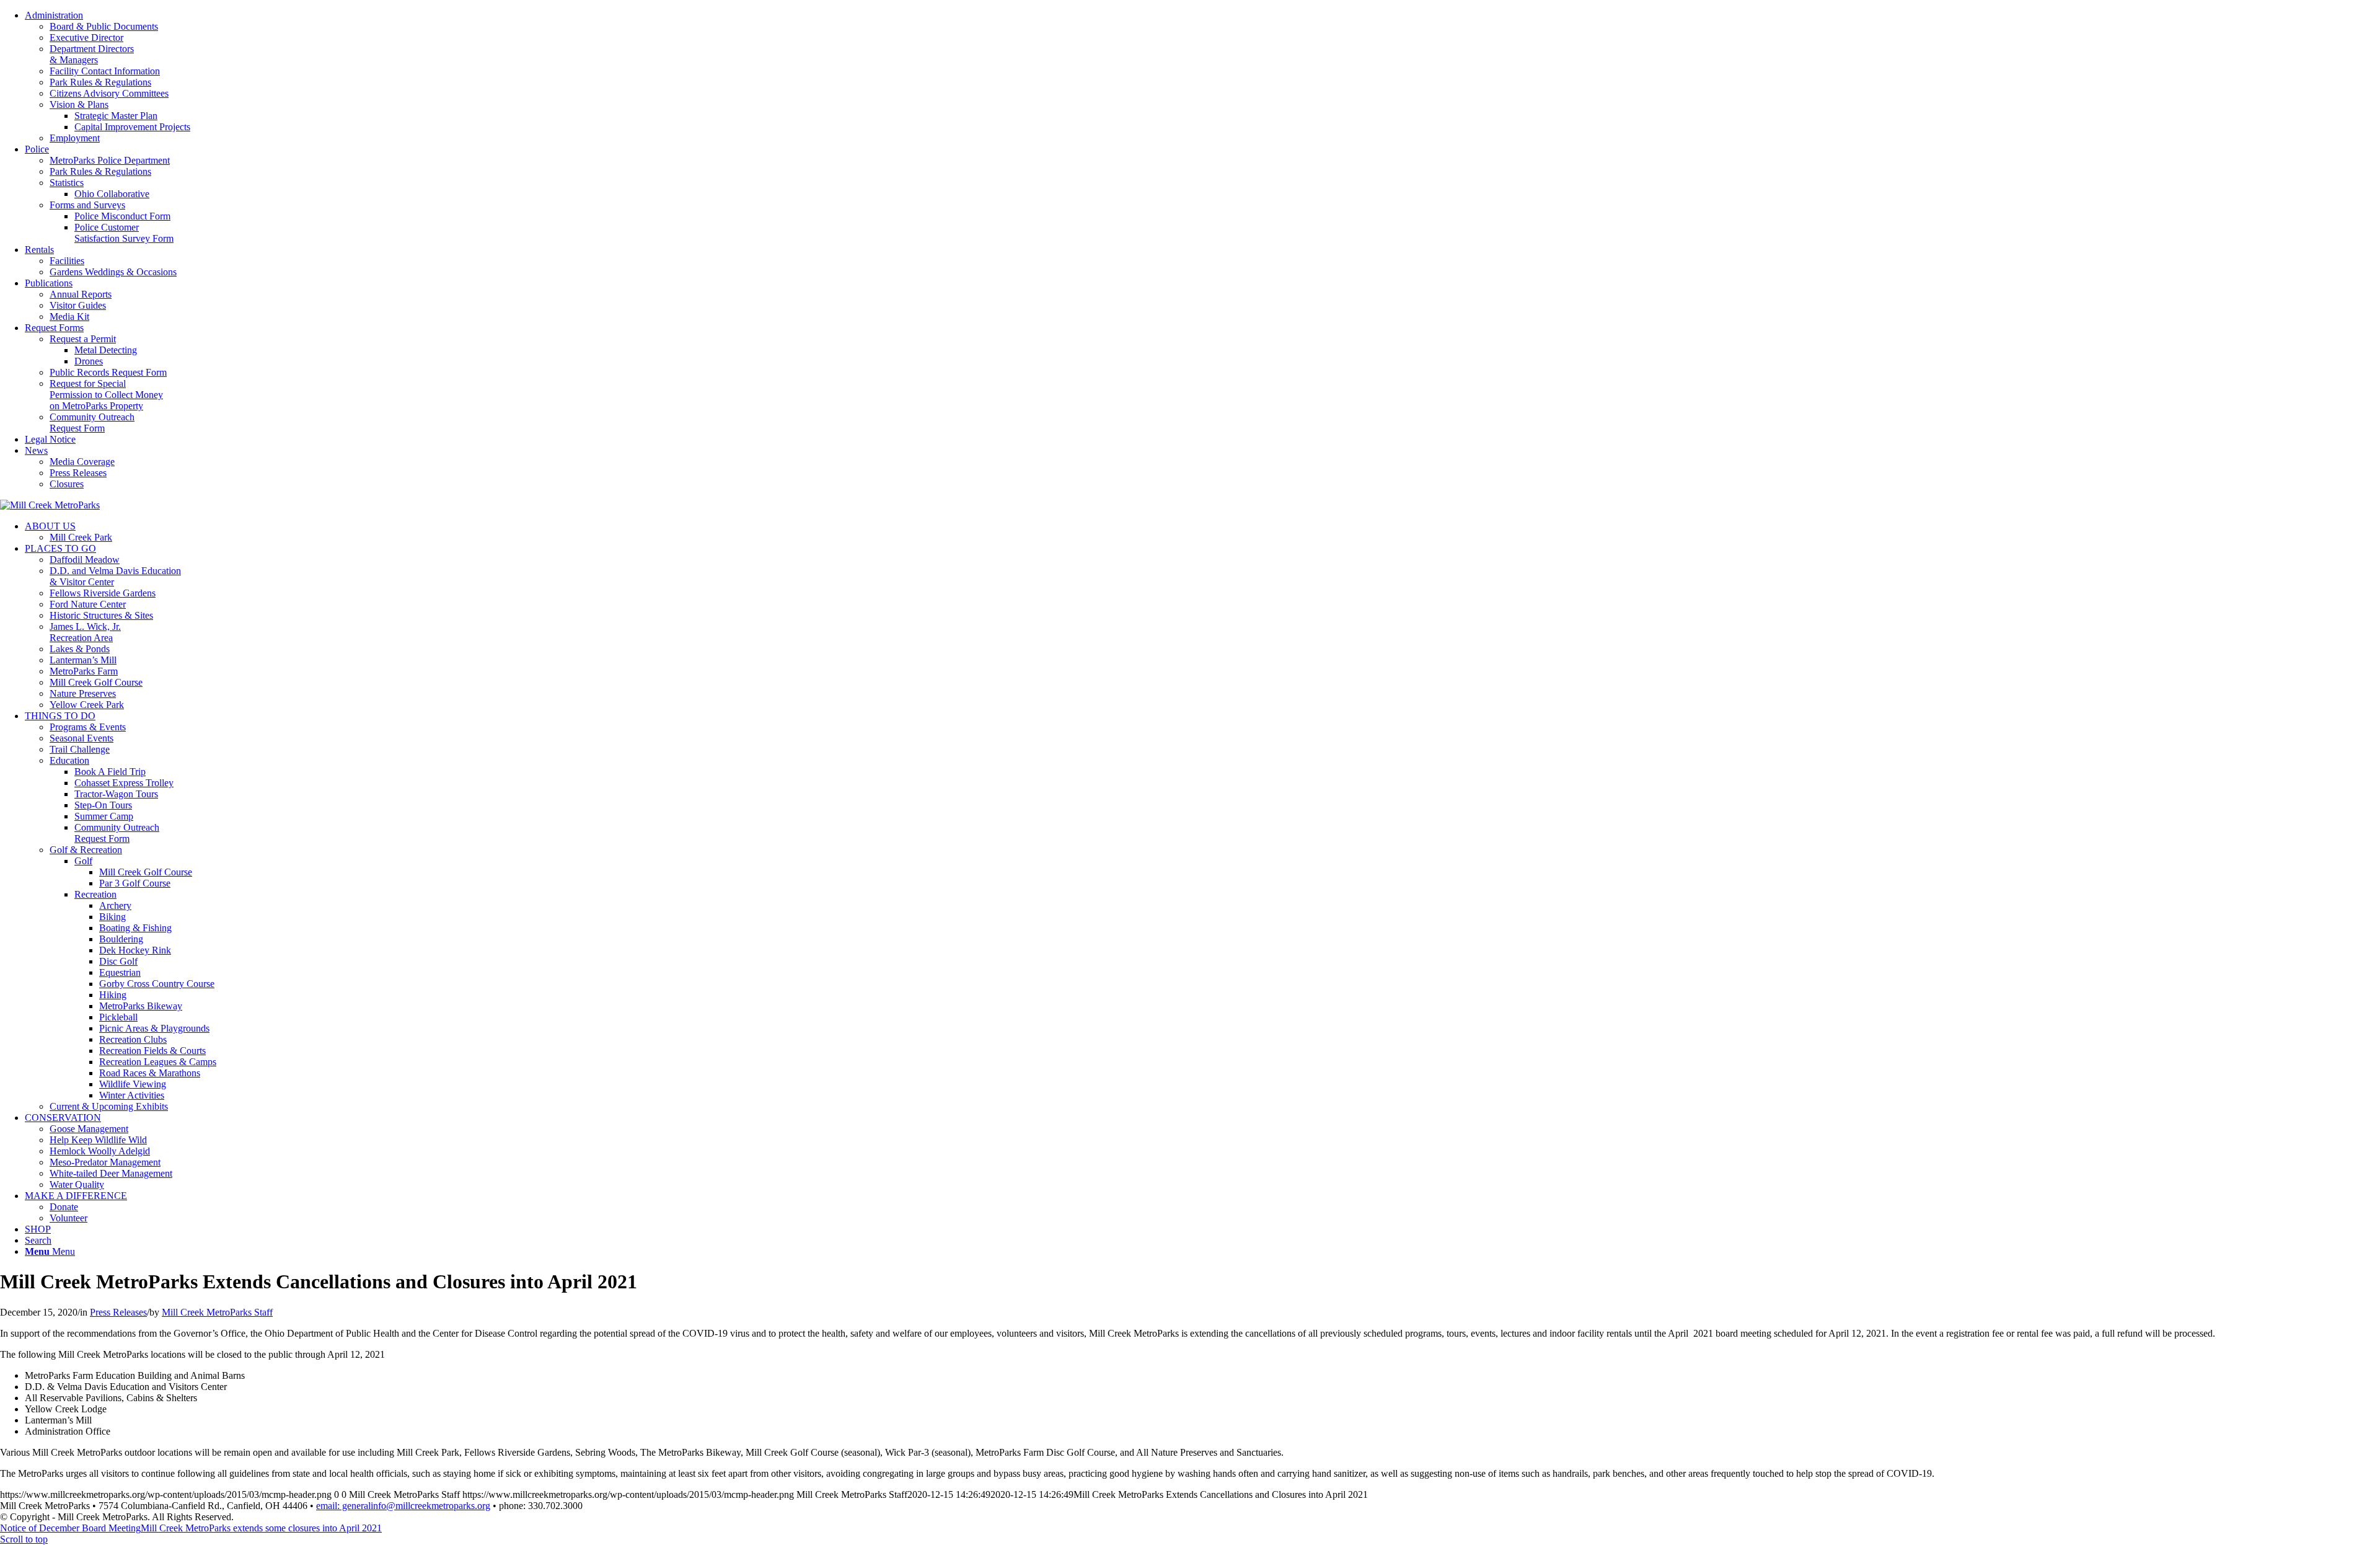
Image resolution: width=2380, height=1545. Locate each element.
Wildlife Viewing (133, 1084)
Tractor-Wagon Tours (116, 794)
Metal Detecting (106, 350)
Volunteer (68, 1218)
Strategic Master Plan (116, 116)
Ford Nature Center (88, 604)
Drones (89, 361)
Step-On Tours (103, 805)
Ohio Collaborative (112, 194)
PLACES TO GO (60, 548)
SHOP (38, 1229)
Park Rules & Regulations (100, 82)
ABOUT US (50, 526)
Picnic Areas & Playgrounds (154, 1028)
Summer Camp (104, 816)
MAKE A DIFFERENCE (76, 1196)
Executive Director (86, 38)
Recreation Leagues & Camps (158, 1062)
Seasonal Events (82, 738)
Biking (112, 917)
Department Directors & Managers (92, 54)
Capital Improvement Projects (132, 127)
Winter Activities (132, 1095)
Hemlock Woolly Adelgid (100, 1151)
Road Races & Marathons (150, 1073)
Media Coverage (82, 462)
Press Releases (78, 473)
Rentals (39, 250)
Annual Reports (81, 294)
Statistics (67, 183)
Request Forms (54, 328)
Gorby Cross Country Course (157, 984)
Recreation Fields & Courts (152, 1051)
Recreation (95, 894)
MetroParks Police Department (110, 160)
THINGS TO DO (60, 716)
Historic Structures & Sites (101, 615)
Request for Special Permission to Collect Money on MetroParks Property (106, 395)
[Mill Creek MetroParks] (50, 505)
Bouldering (121, 939)
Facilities (67, 261)
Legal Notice (50, 439)
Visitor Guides (78, 305)
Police (37, 149)
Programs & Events (88, 727)
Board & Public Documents (104, 26)
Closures (67, 484)
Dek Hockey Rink (135, 950)
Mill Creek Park (81, 537)
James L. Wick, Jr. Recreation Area (85, 632)
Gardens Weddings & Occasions (113, 272)
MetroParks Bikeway (141, 1006)
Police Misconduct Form (122, 216)
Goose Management (89, 1129)
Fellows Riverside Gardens (103, 593)
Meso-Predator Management (105, 1162)
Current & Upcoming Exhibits (109, 1106)
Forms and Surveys (87, 205)
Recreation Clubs (133, 1039)
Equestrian (120, 972)
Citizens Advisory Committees (109, 93)
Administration (54, 15)
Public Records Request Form (108, 372)
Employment (75, 138)
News (36, 450)
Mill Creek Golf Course (96, 682)
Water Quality (77, 1184)
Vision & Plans (79, 104)
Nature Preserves (83, 693)
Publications (49, 283)
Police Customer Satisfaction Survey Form (124, 233)
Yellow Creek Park (87, 705)
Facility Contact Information (105, 71)
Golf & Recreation (86, 850)
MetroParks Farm (84, 671)
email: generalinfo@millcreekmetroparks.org (403, 1506)
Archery (115, 905)
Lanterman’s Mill (83, 660)
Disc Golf (118, 961)
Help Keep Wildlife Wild (98, 1140)
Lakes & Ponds (80, 649)
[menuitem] (1202, 77)
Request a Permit (83, 339)
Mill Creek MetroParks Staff (217, 1312)
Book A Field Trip (110, 772)
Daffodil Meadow (85, 560)
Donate (64, 1207)
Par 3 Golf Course (135, 883)
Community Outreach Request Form (92, 423)
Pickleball (118, 1017)
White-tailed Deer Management (111, 1173)
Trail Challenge (80, 749)
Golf (83, 861)
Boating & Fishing (135, 928)
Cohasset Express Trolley (124, 783)
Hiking (113, 995)
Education (69, 760)
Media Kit (69, 317)
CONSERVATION (63, 1118)
